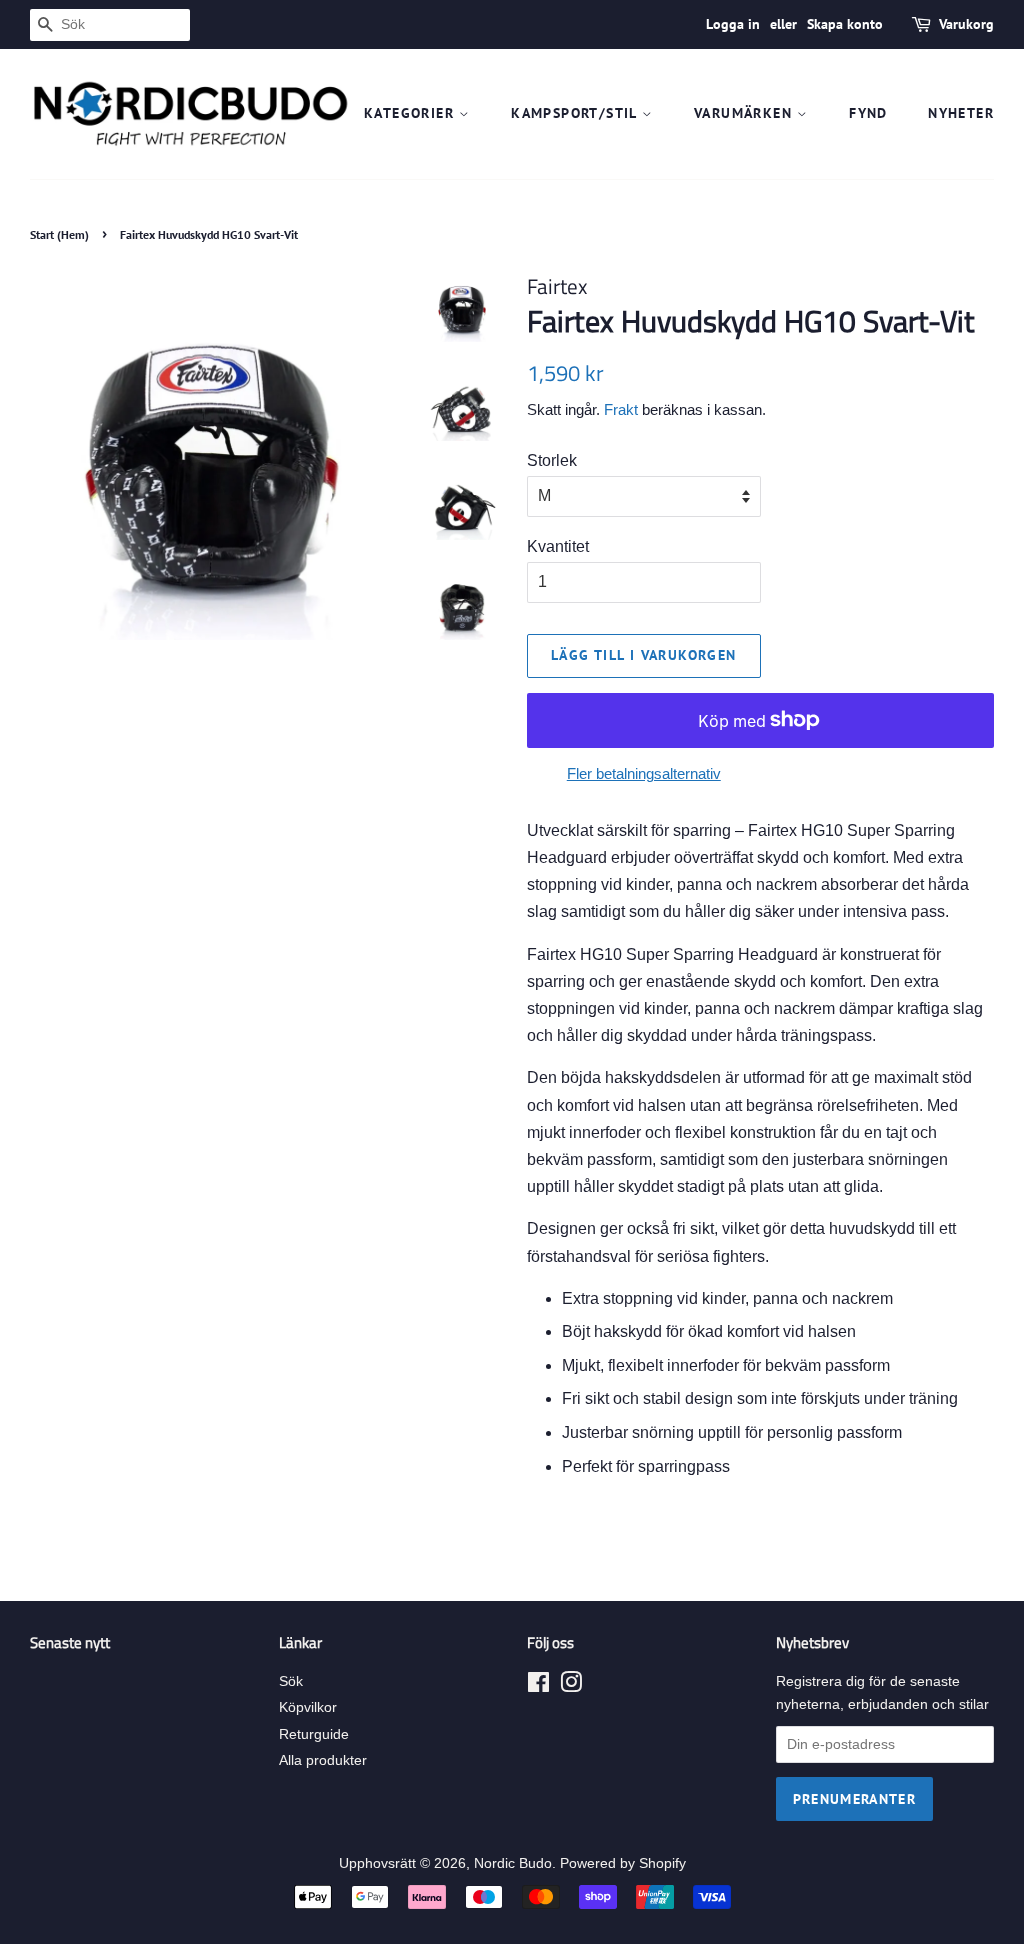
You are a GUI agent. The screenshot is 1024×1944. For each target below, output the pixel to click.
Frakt (621, 409)
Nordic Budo (513, 1863)
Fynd (868, 113)
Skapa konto (845, 24)
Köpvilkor (308, 1707)
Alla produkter (323, 1760)
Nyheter (961, 113)
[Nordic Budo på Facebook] (538, 1686)
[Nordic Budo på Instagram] (571, 1686)
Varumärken (745, 113)
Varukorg (966, 24)
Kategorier (411, 113)
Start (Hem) (59, 234)
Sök (291, 1681)
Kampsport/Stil (576, 113)
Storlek (552, 460)
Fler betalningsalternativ (644, 773)
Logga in (733, 24)
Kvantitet (558, 546)
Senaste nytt (70, 1642)
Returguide (314, 1734)
